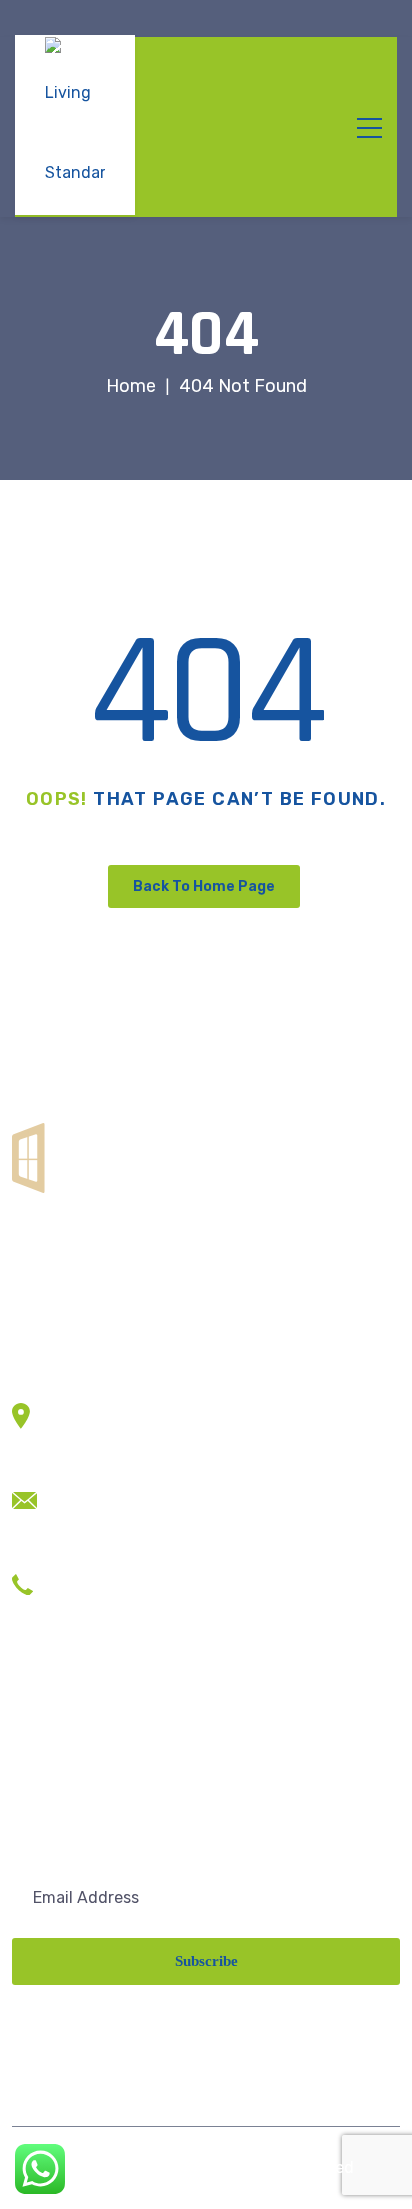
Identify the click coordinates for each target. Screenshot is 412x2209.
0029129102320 (116, 1575)
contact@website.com (139, 1490)
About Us (46, 1749)
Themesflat (119, 2167)
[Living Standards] (75, 125)
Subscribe (206, 1961)
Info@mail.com (111, 1520)
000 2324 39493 (117, 1605)
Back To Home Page (204, 886)
